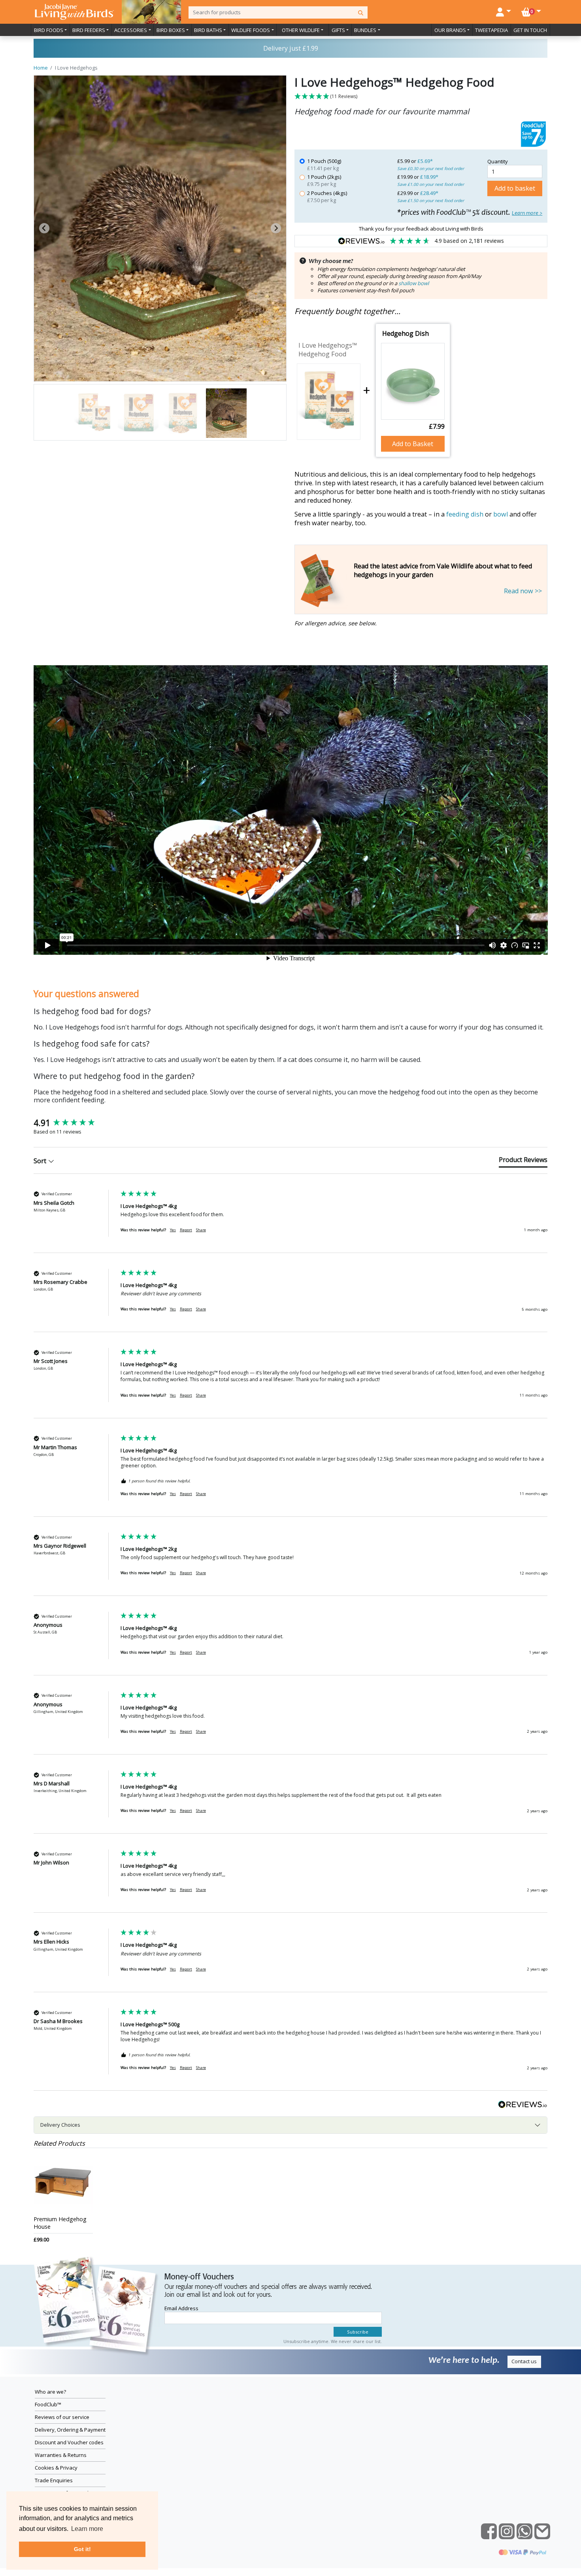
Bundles (365, 30)
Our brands (450, 30)
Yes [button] (173, 1230)
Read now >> (523, 591)
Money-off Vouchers (199, 2277)
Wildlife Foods (251, 30)
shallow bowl (414, 283)
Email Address (181, 2308)
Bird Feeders (89, 30)
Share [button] (201, 1230)
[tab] (154, 371)
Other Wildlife (301, 30)
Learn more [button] (87, 2529)
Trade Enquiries (54, 2480)
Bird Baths (208, 30)
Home (41, 68)
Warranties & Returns (61, 2455)
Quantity (498, 161)
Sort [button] (41, 1161)
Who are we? (50, 2392)
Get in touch (530, 30)
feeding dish (465, 514)
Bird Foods (49, 30)
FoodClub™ (48, 2404)
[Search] (361, 12)
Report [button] (186, 1230)
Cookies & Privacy (56, 2468)
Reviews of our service (62, 2417)
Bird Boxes (171, 30)
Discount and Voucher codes (69, 2442)
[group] (75, 1123)
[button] (421, 97)
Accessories (131, 30)
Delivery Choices (60, 2125)
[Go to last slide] (44, 228)
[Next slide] (276, 228)
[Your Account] (504, 11)
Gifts (338, 30)
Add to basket (515, 188)
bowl (501, 514)
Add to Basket (413, 444)
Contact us (524, 2361)
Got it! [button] (82, 2549)
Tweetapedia (491, 30)
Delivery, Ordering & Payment (70, 2430)
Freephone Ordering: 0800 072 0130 (290, 48)
